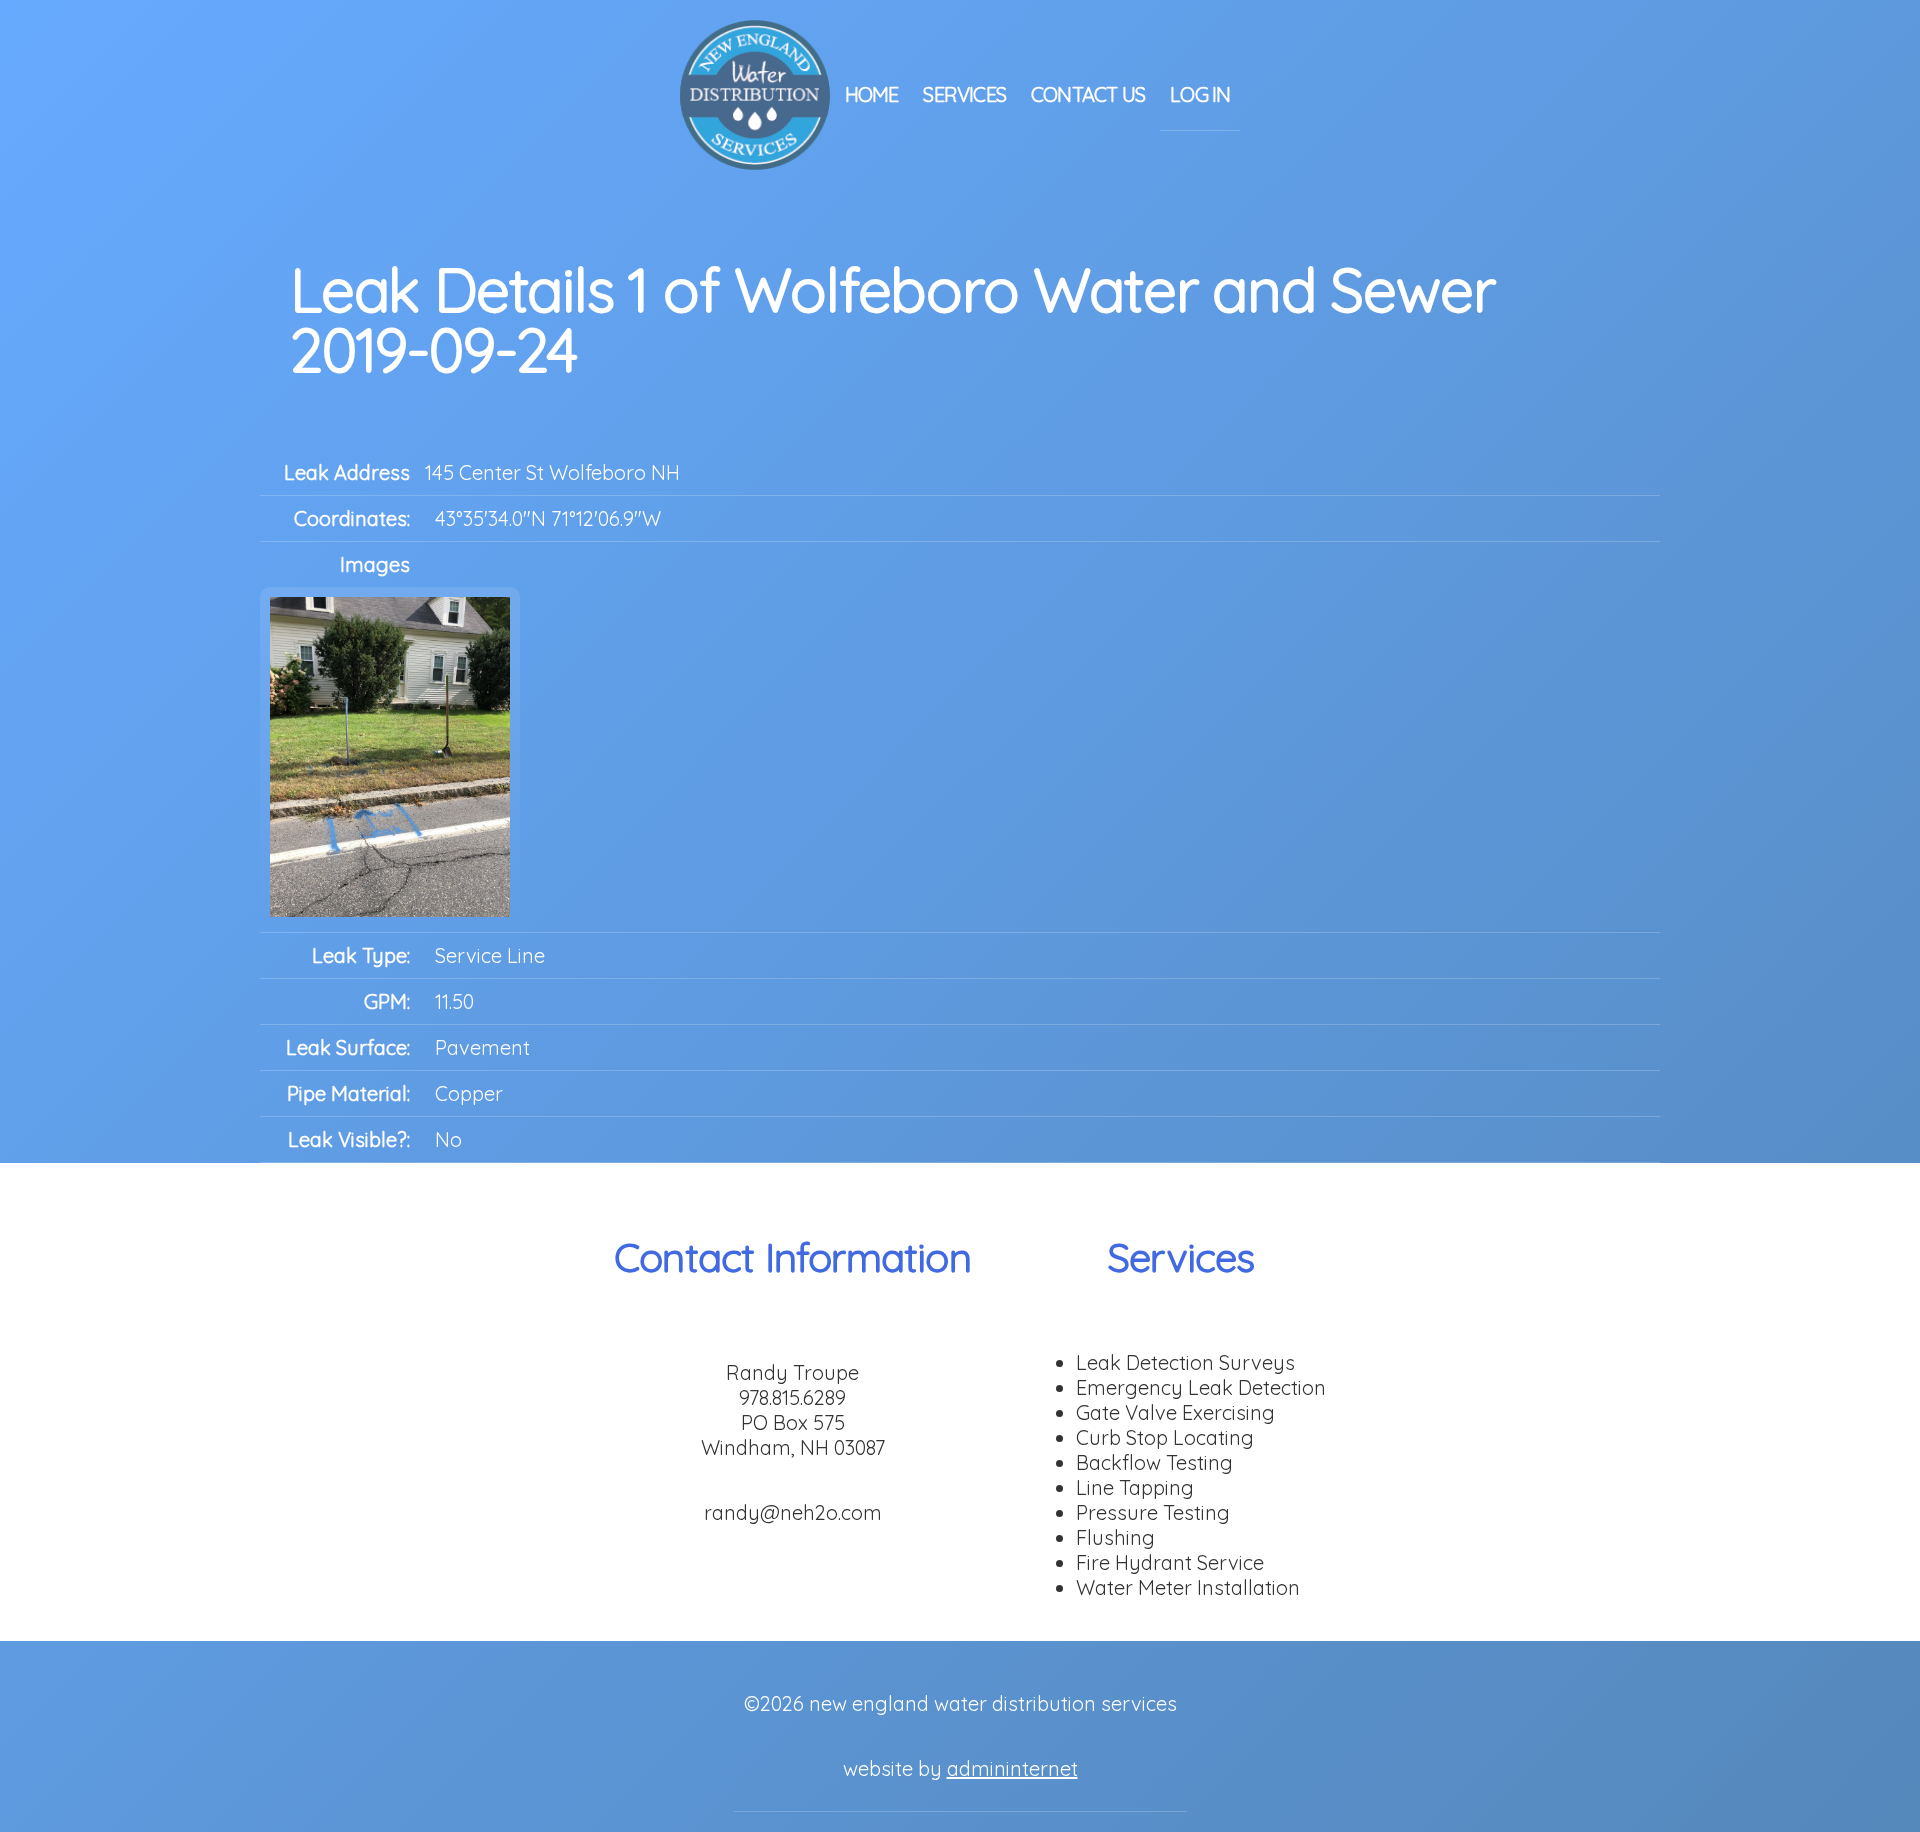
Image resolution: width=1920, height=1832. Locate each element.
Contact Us (1088, 94)
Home (872, 94)
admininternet (1012, 1768)
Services (964, 94)
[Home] (755, 92)
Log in (1200, 94)
